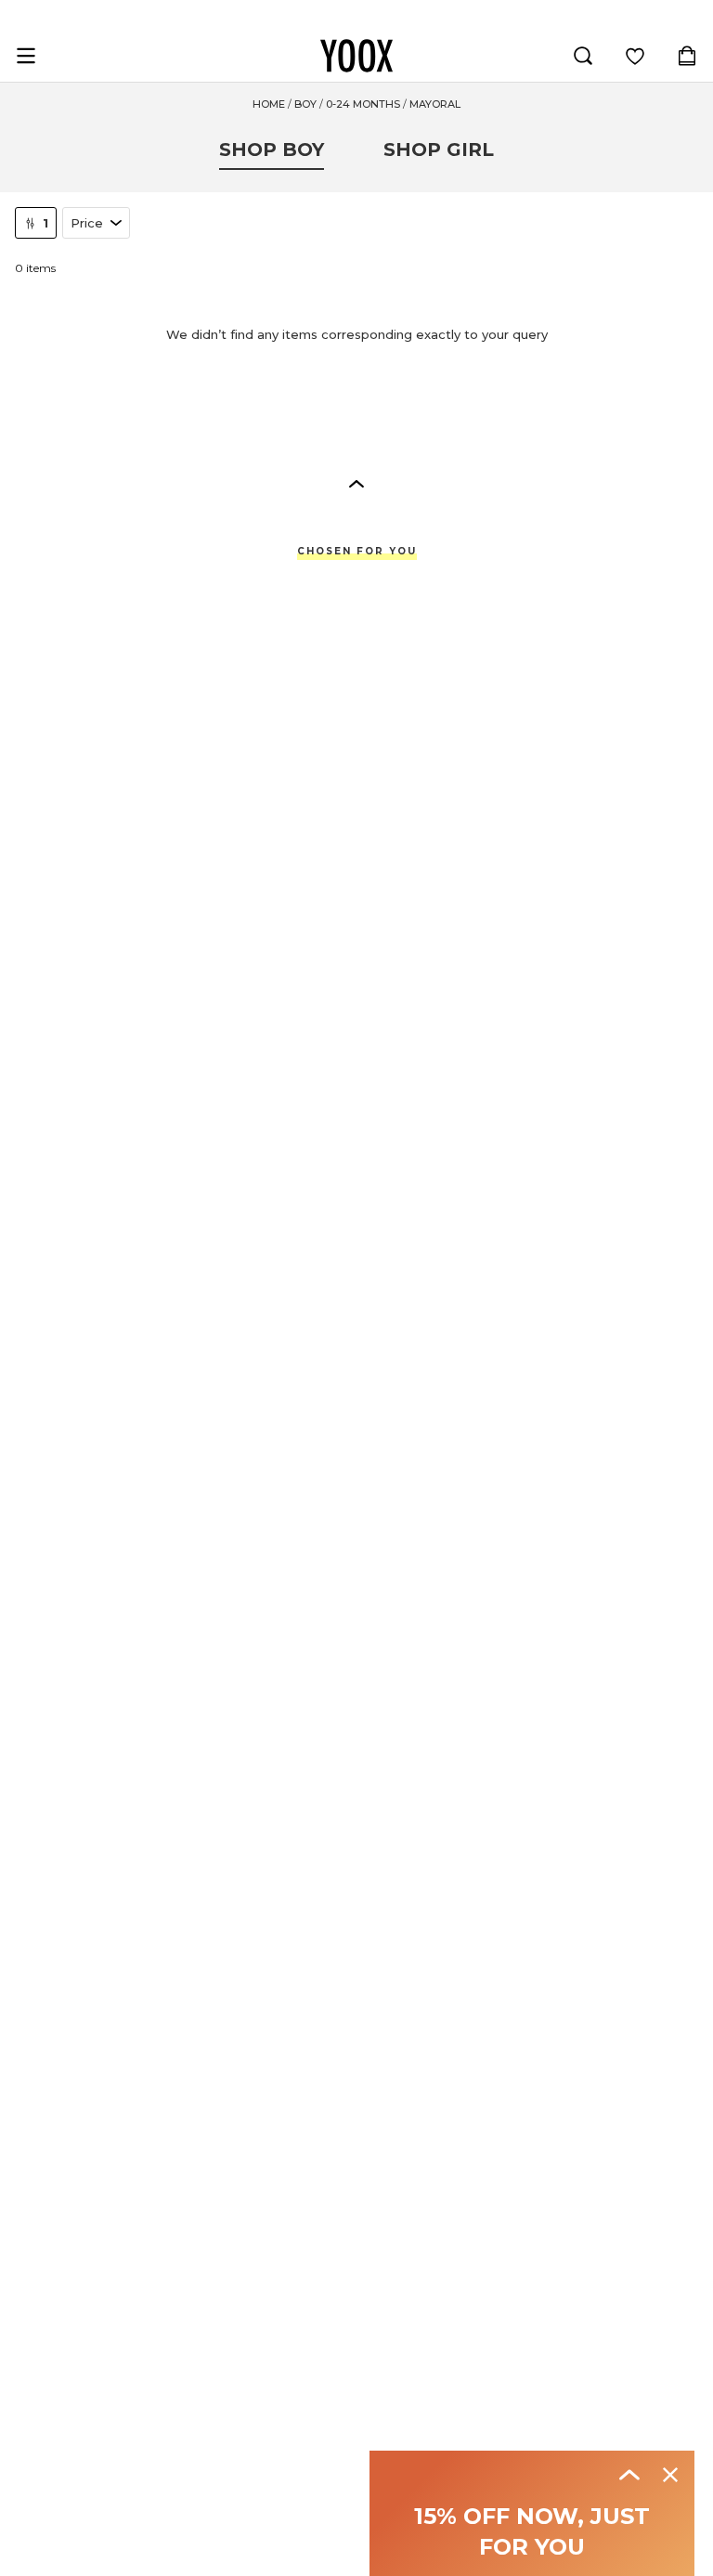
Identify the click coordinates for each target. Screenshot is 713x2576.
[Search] (583, 56)
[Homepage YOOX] (356, 56)
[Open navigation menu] (26, 56)
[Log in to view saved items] (635, 56)
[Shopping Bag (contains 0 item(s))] (687, 56)
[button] (356, 483)
